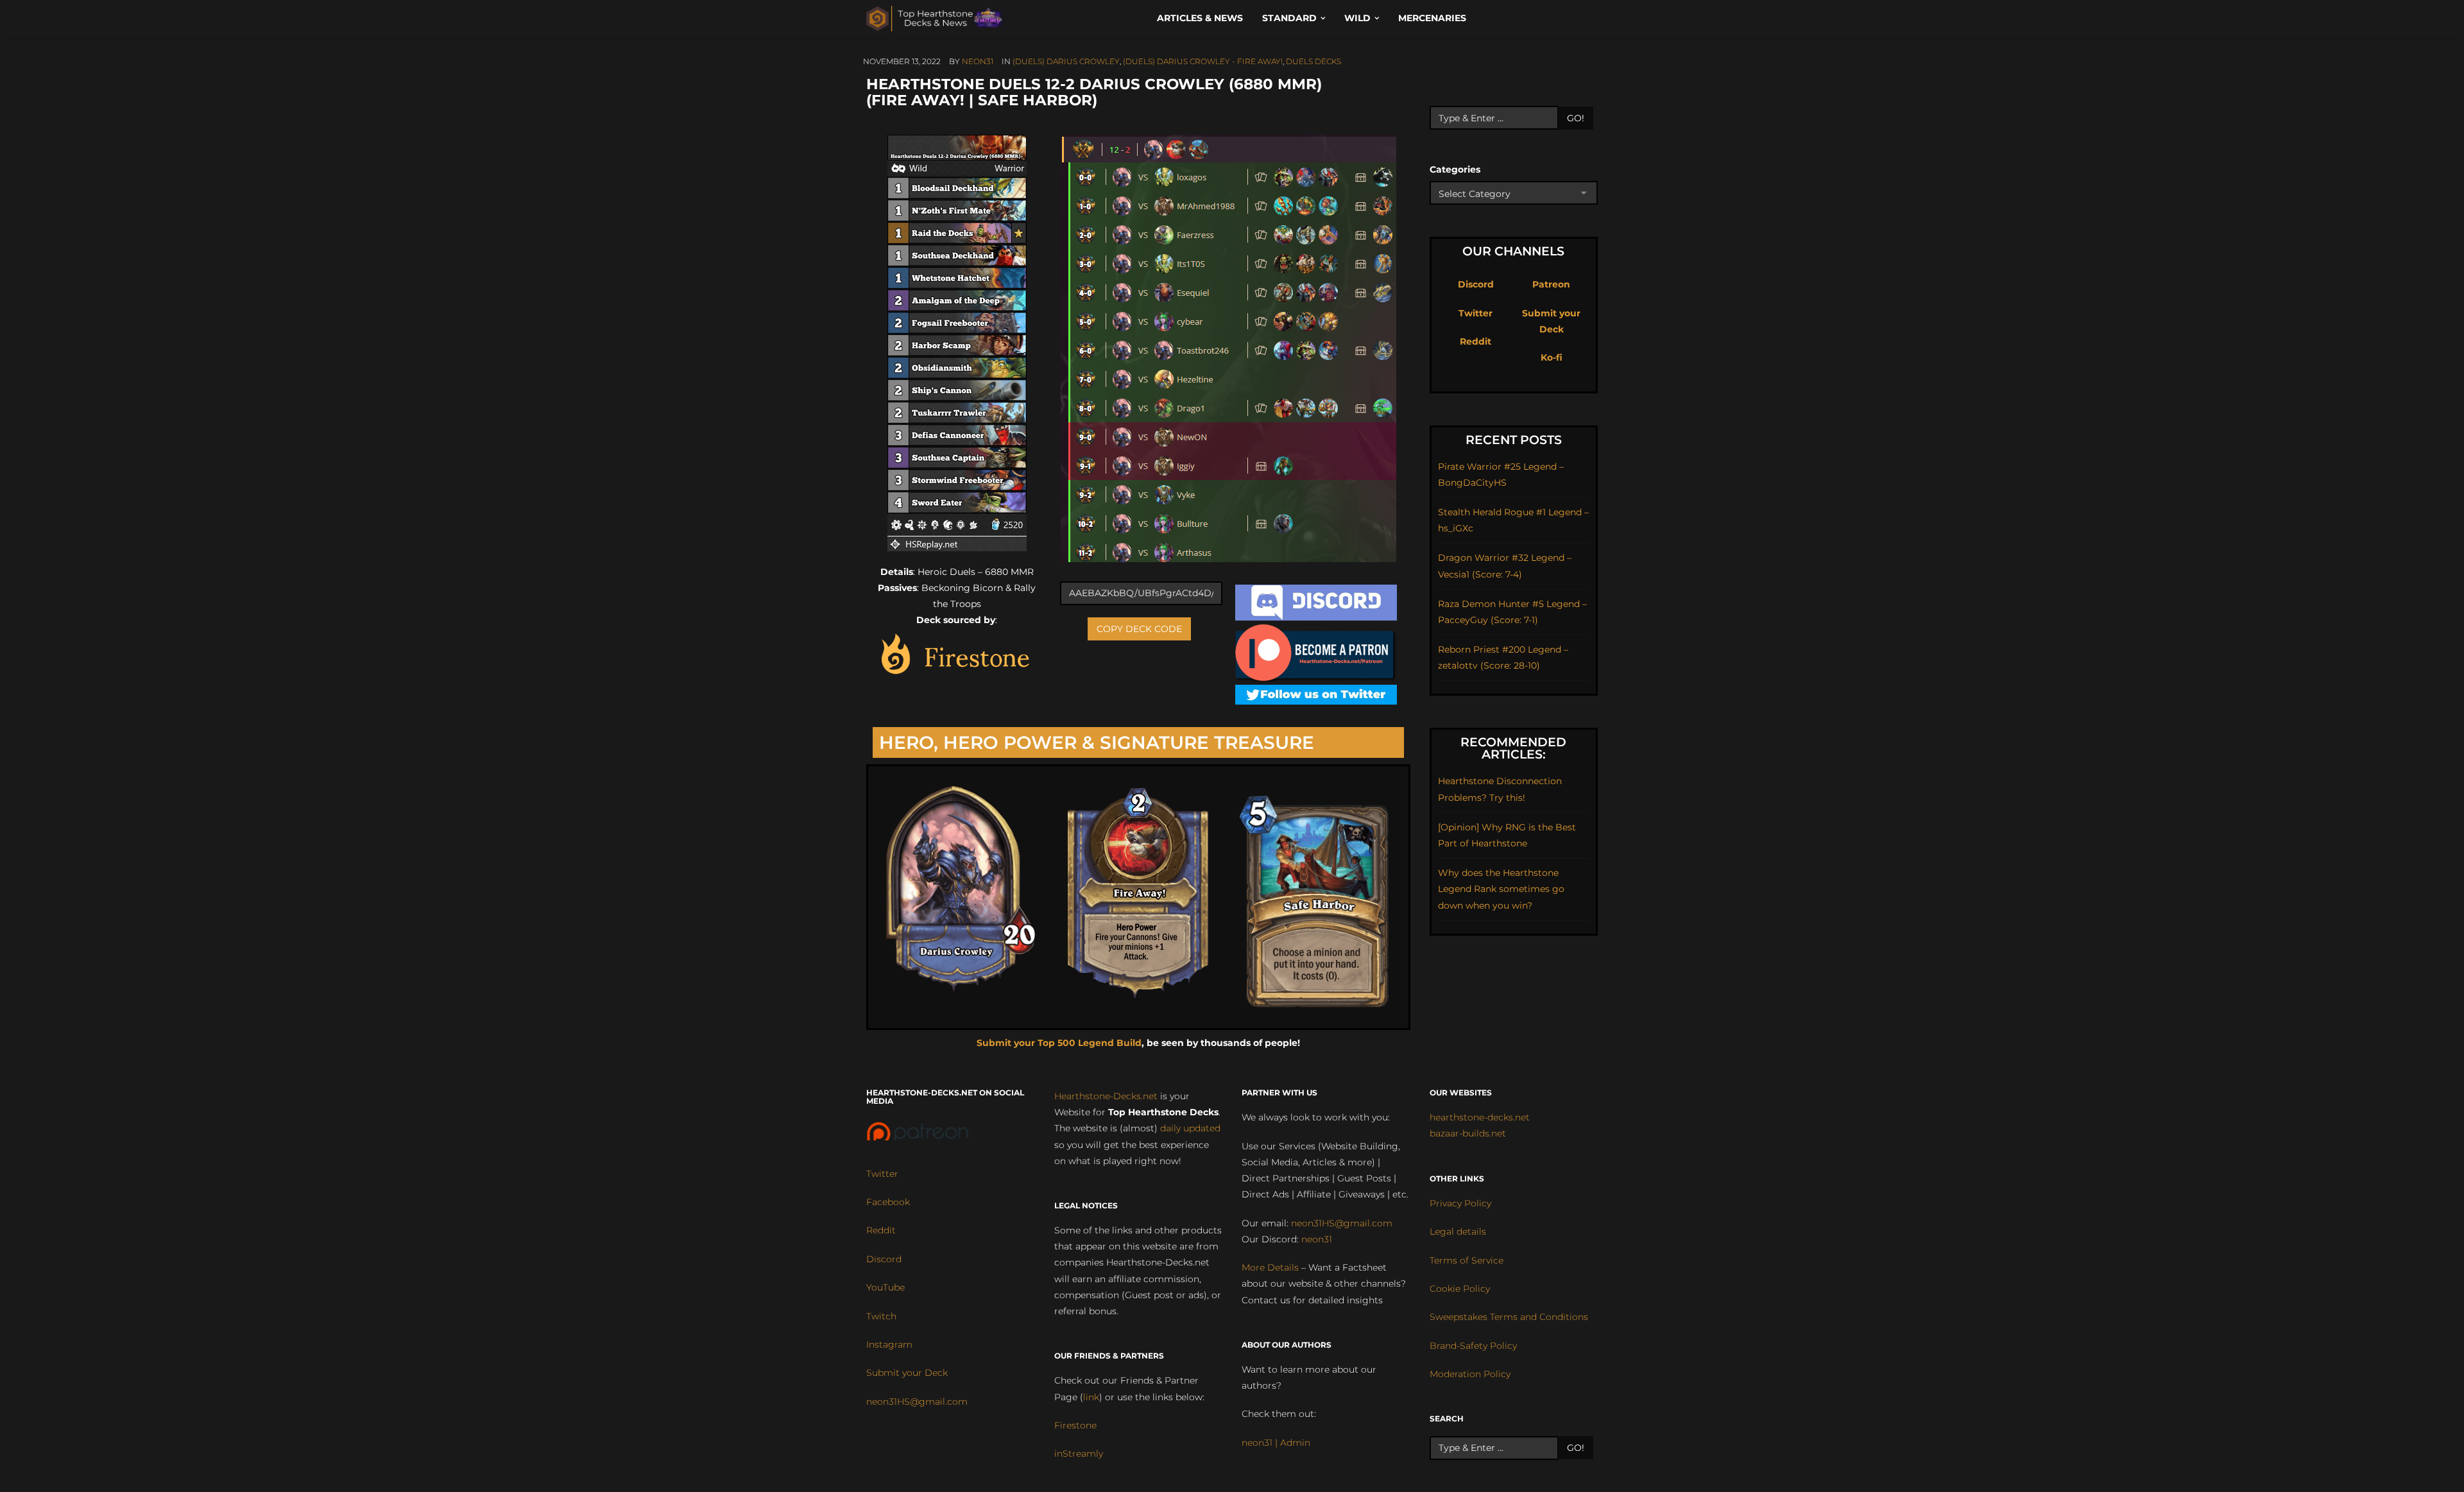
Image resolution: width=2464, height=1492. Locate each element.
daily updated (1190, 1128)
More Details (1270, 1267)
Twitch (881, 1316)
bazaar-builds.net (1468, 1133)
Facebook (888, 1202)
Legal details (1458, 1231)
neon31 (978, 61)
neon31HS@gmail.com (917, 1402)
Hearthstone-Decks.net (1106, 1096)
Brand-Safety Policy (1473, 1346)
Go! (1576, 118)
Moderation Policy (1470, 1374)
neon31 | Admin (1276, 1443)
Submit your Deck (907, 1373)
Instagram (889, 1344)
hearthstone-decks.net (1480, 1117)
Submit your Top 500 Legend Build (1059, 1043)
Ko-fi (1552, 357)
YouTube (886, 1287)
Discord (1476, 284)
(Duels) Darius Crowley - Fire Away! (1203, 61)
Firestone (1075, 1425)
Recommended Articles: (1513, 748)
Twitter (1476, 313)
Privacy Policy (1460, 1203)
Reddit (1476, 341)
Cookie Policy (1460, 1289)
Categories (1455, 169)
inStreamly (1079, 1453)
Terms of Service (1467, 1260)
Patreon (1551, 284)
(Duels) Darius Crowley (1066, 61)
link (1091, 1397)
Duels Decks (1313, 61)
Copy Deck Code (1139, 629)
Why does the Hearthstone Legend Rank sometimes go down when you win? (1501, 889)
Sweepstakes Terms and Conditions (1509, 1317)
